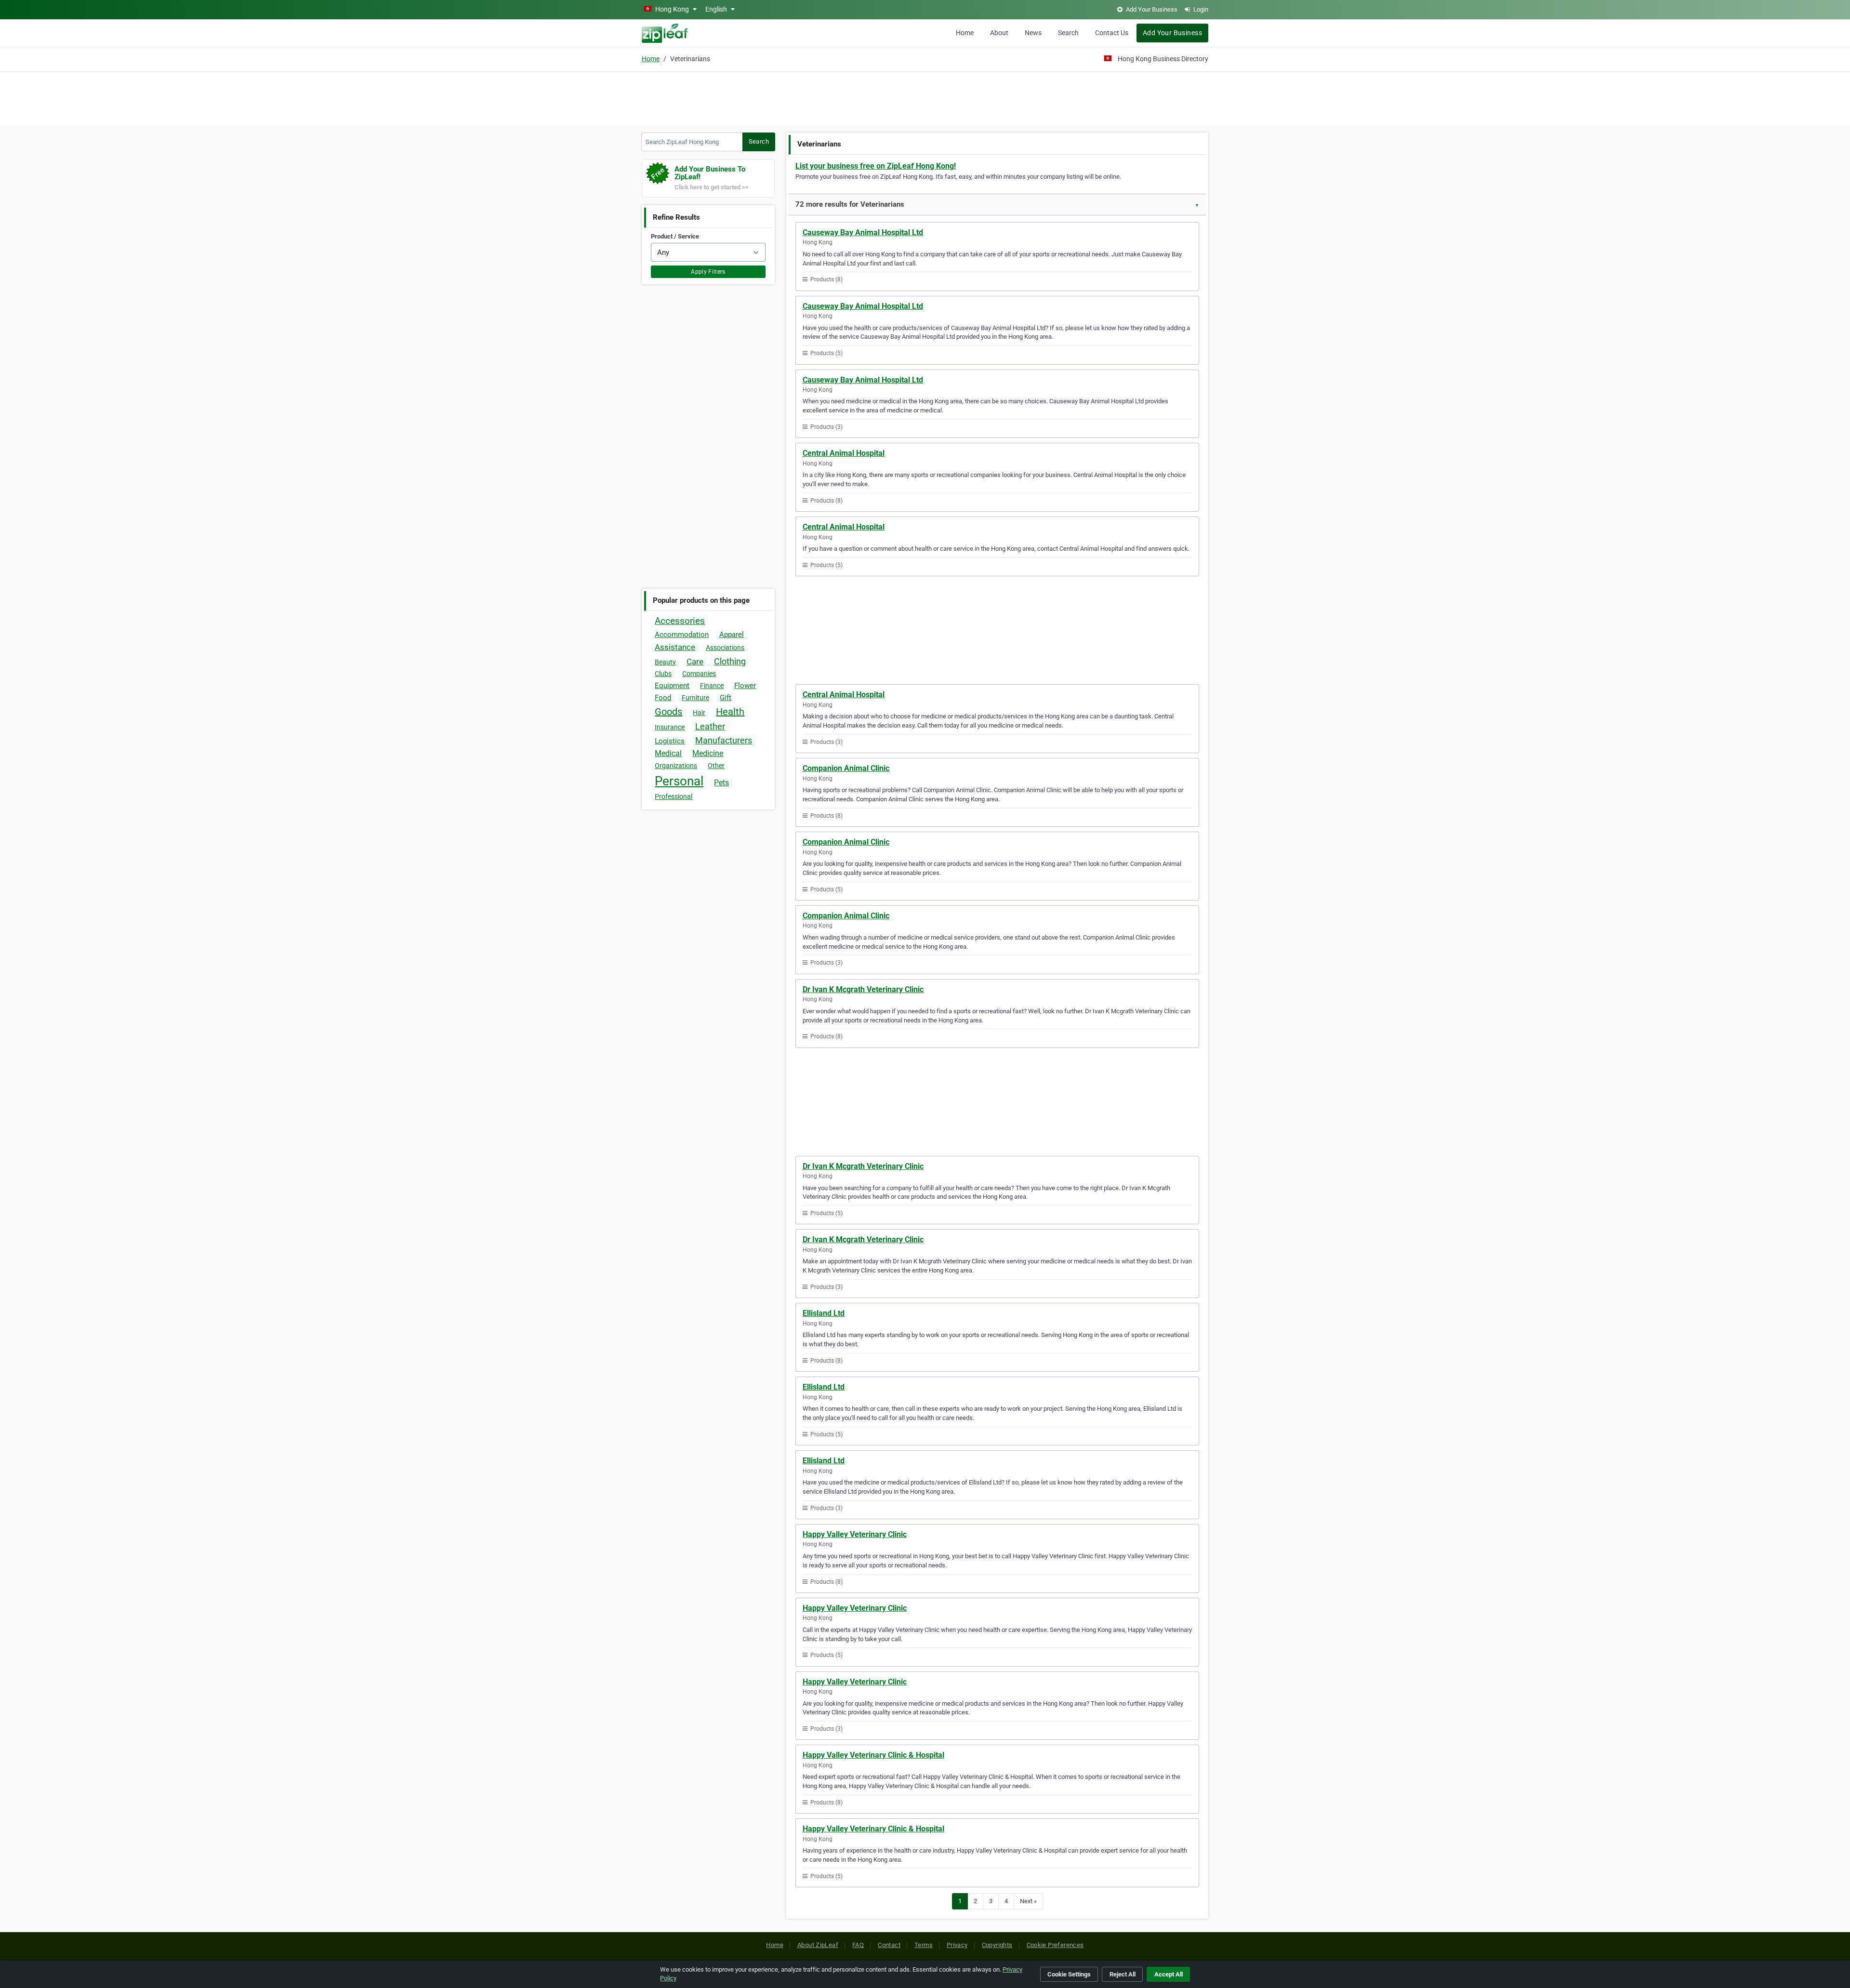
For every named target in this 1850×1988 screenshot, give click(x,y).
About (999, 33)
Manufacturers (724, 740)
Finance (712, 686)
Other (716, 766)
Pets (721, 783)
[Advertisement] (925, 97)
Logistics (670, 741)
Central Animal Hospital (844, 453)
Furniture (695, 698)
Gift (726, 698)
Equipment (672, 686)
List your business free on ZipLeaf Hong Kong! (876, 166)
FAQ (858, 1945)
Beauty (665, 662)
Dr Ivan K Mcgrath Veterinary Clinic (863, 989)
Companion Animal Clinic (846, 768)
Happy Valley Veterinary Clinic (855, 1534)
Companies (699, 674)
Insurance (670, 727)
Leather (710, 726)
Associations (725, 648)
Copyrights (997, 1945)
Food (663, 698)
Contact (889, 1945)
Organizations (676, 766)
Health (730, 712)
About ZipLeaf (818, 1945)
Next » (1028, 1901)
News (1033, 33)
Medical (668, 753)
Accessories (680, 621)
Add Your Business (1172, 33)
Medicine (708, 753)
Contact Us (1112, 33)
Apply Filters (708, 272)
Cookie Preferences (1055, 1945)
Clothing (730, 661)
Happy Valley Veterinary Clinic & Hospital (873, 1755)
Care (695, 662)
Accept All (1169, 1974)
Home (965, 33)
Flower (745, 686)
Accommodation (682, 635)
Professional (674, 796)
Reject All (1123, 1974)
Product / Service (675, 236)
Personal (679, 781)
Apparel (732, 635)
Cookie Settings (1069, 1974)
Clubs (663, 674)
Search (1068, 33)
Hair (699, 713)
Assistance (675, 647)
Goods (668, 712)
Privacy (957, 1945)
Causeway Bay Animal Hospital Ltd (863, 232)
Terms (924, 1945)
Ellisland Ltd (824, 1313)
